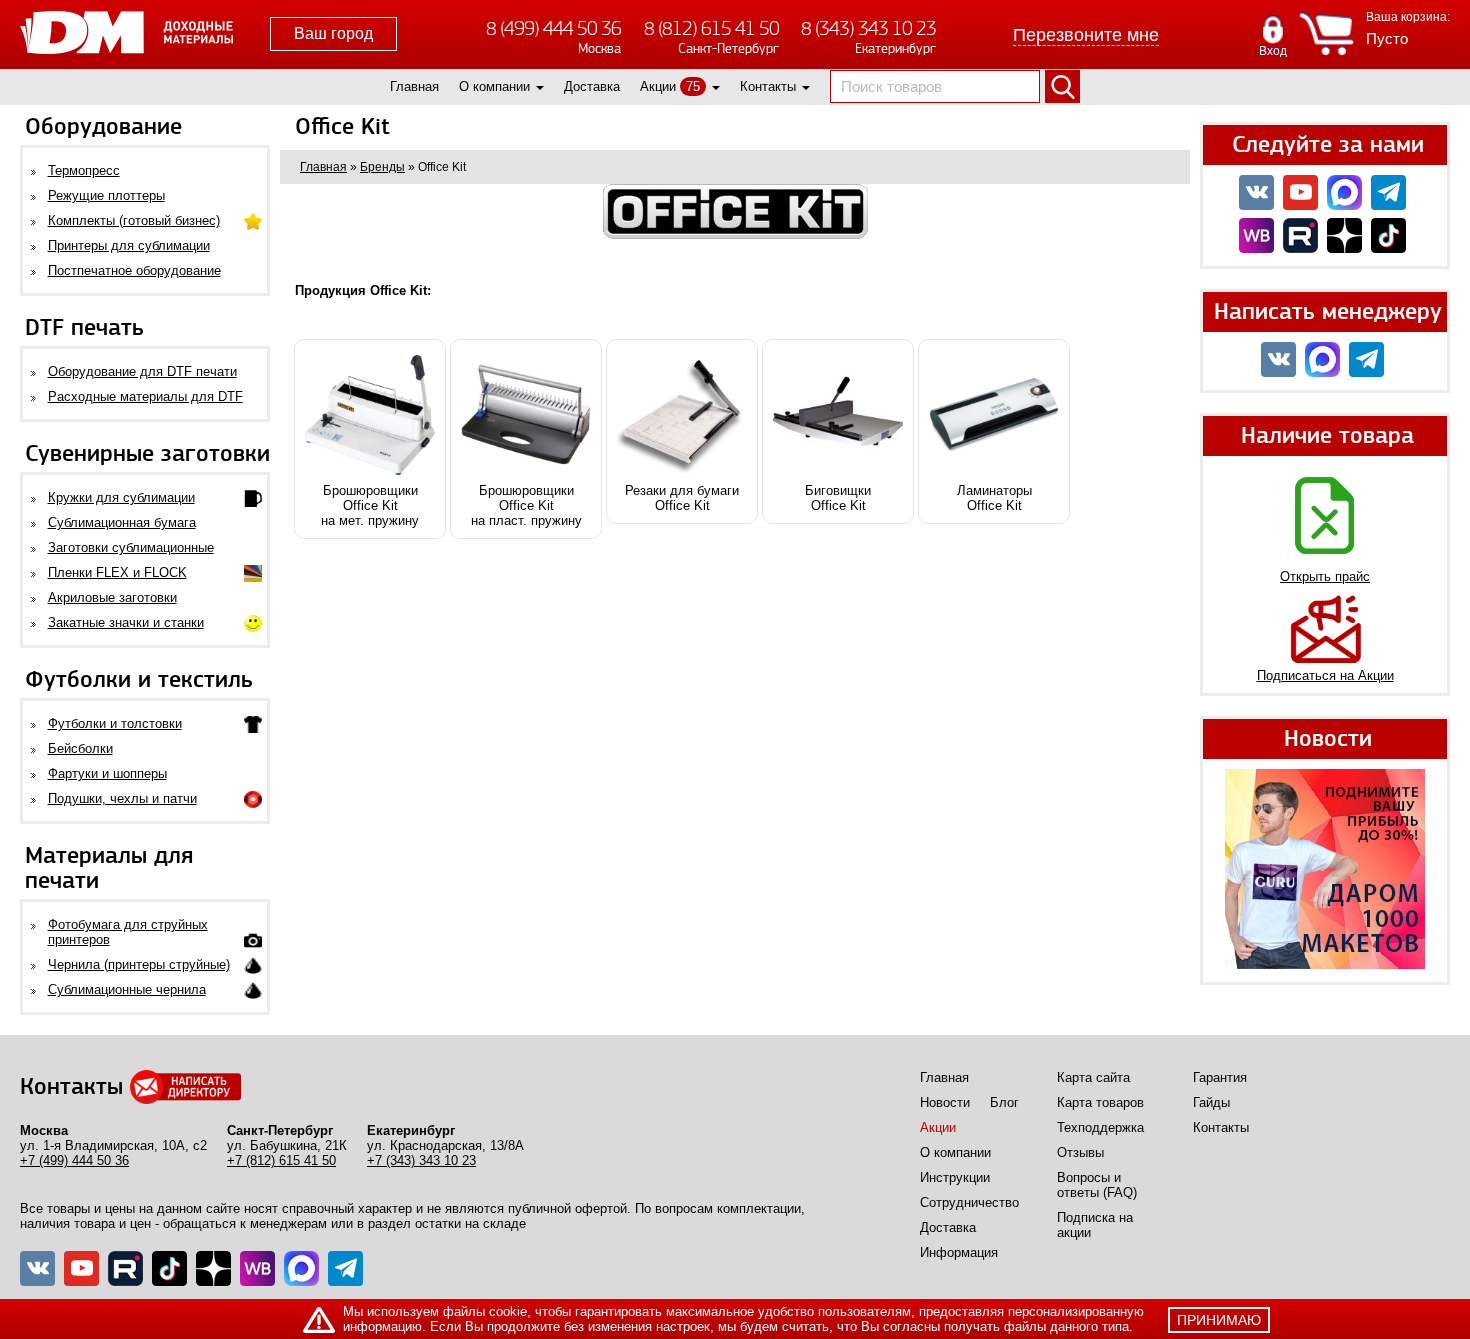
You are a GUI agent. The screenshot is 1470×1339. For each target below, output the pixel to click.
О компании (494, 86)
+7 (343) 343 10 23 (421, 1160)
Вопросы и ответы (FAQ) (1097, 1185)
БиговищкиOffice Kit (838, 498)
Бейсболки (80, 748)
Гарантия (1220, 1077)
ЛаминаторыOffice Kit (994, 498)
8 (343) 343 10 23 (868, 28)
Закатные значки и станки (126, 622)
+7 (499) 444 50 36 (74, 1160)
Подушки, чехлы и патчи (122, 798)
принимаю (1219, 1320)
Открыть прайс (1325, 576)
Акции (658, 86)
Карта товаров (1100, 1102)
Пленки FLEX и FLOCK (117, 572)
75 (693, 86)
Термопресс (84, 170)
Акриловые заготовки (112, 597)
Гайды (1211, 1102)
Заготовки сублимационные (131, 547)
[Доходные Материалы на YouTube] (1300, 192)
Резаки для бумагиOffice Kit (682, 498)
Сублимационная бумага (122, 522)
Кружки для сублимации (121, 497)
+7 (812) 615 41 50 (281, 1160)
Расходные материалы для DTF (145, 396)
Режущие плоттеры (106, 195)
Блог (1004, 1102)
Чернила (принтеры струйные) (139, 964)
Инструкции (955, 1177)
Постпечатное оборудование (134, 270)
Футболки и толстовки (115, 723)
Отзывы (1080, 1152)
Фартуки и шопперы (107, 773)
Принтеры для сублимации (129, 245)
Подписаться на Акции (1325, 675)
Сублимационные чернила (127, 989)
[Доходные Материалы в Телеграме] (345, 1268)
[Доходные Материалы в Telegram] (1388, 192)
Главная (414, 86)
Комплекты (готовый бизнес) (134, 220)
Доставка (592, 86)
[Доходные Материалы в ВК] (1256, 192)
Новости (945, 1102)
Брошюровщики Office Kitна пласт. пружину (526, 505)
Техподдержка (1100, 1127)
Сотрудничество (969, 1202)
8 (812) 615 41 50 (711, 28)
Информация (959, 1252)
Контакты (768, 86)
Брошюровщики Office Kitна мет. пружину (370, 505)
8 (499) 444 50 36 (553, 28)
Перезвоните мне (1086, 35)
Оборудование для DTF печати (142, 371)
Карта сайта (1093, 1077)
